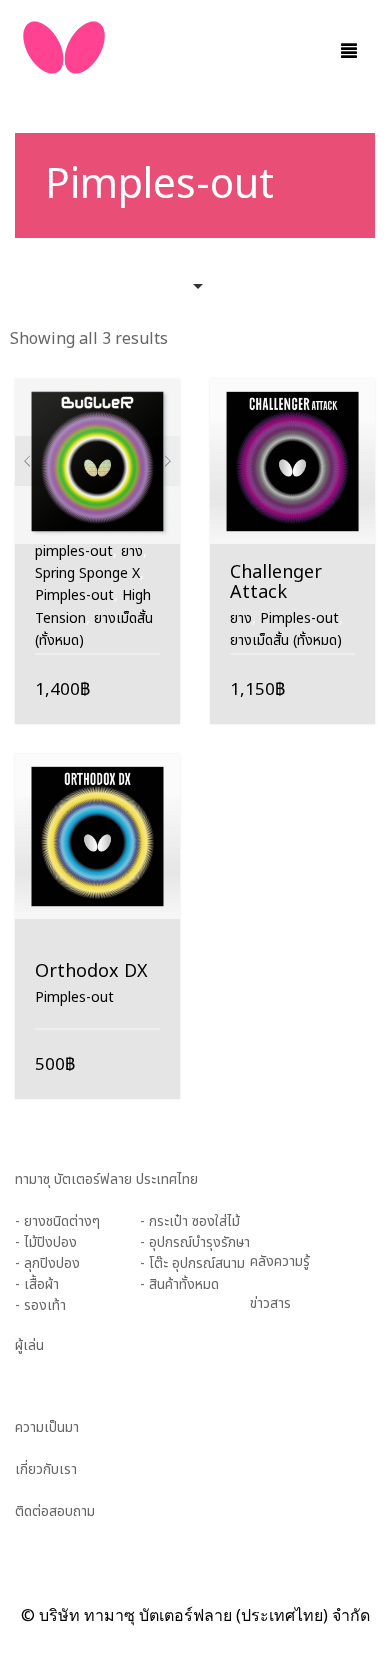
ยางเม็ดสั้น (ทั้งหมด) (286, 640)
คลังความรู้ (280, 1261)
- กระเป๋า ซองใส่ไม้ (190, 1221)
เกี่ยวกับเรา (46, 1469)
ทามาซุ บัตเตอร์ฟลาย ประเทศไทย (106, 1179)
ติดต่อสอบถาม (55, 1511)
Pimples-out (74, 595)
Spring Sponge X (87, 573)
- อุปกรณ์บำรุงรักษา (195, 1242)
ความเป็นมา (47, 1427)
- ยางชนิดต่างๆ (57, 1221)
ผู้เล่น (29, 1345)
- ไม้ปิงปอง (46, 1242)
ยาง (132, 551)
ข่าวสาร (270, 1303)
